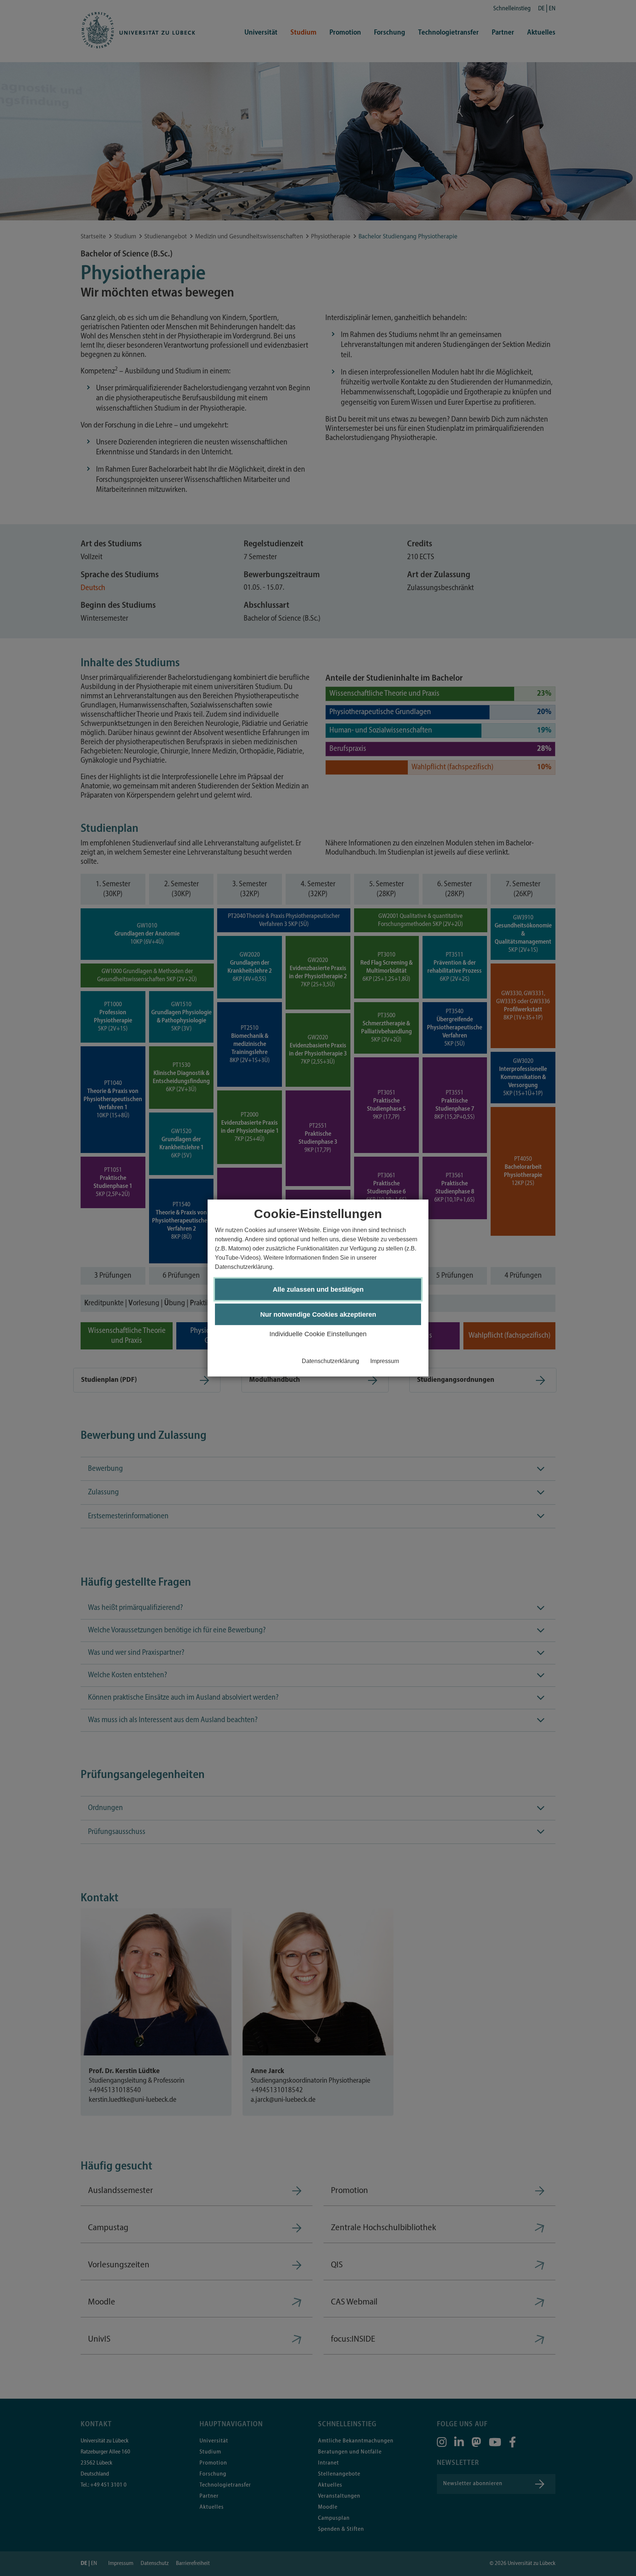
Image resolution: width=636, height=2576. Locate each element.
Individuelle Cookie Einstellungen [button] (318, 1334)
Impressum (385, 1361)
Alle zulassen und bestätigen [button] (318, 1289)
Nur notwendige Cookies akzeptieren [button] (318, 1314)
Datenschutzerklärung (331, 1361)
